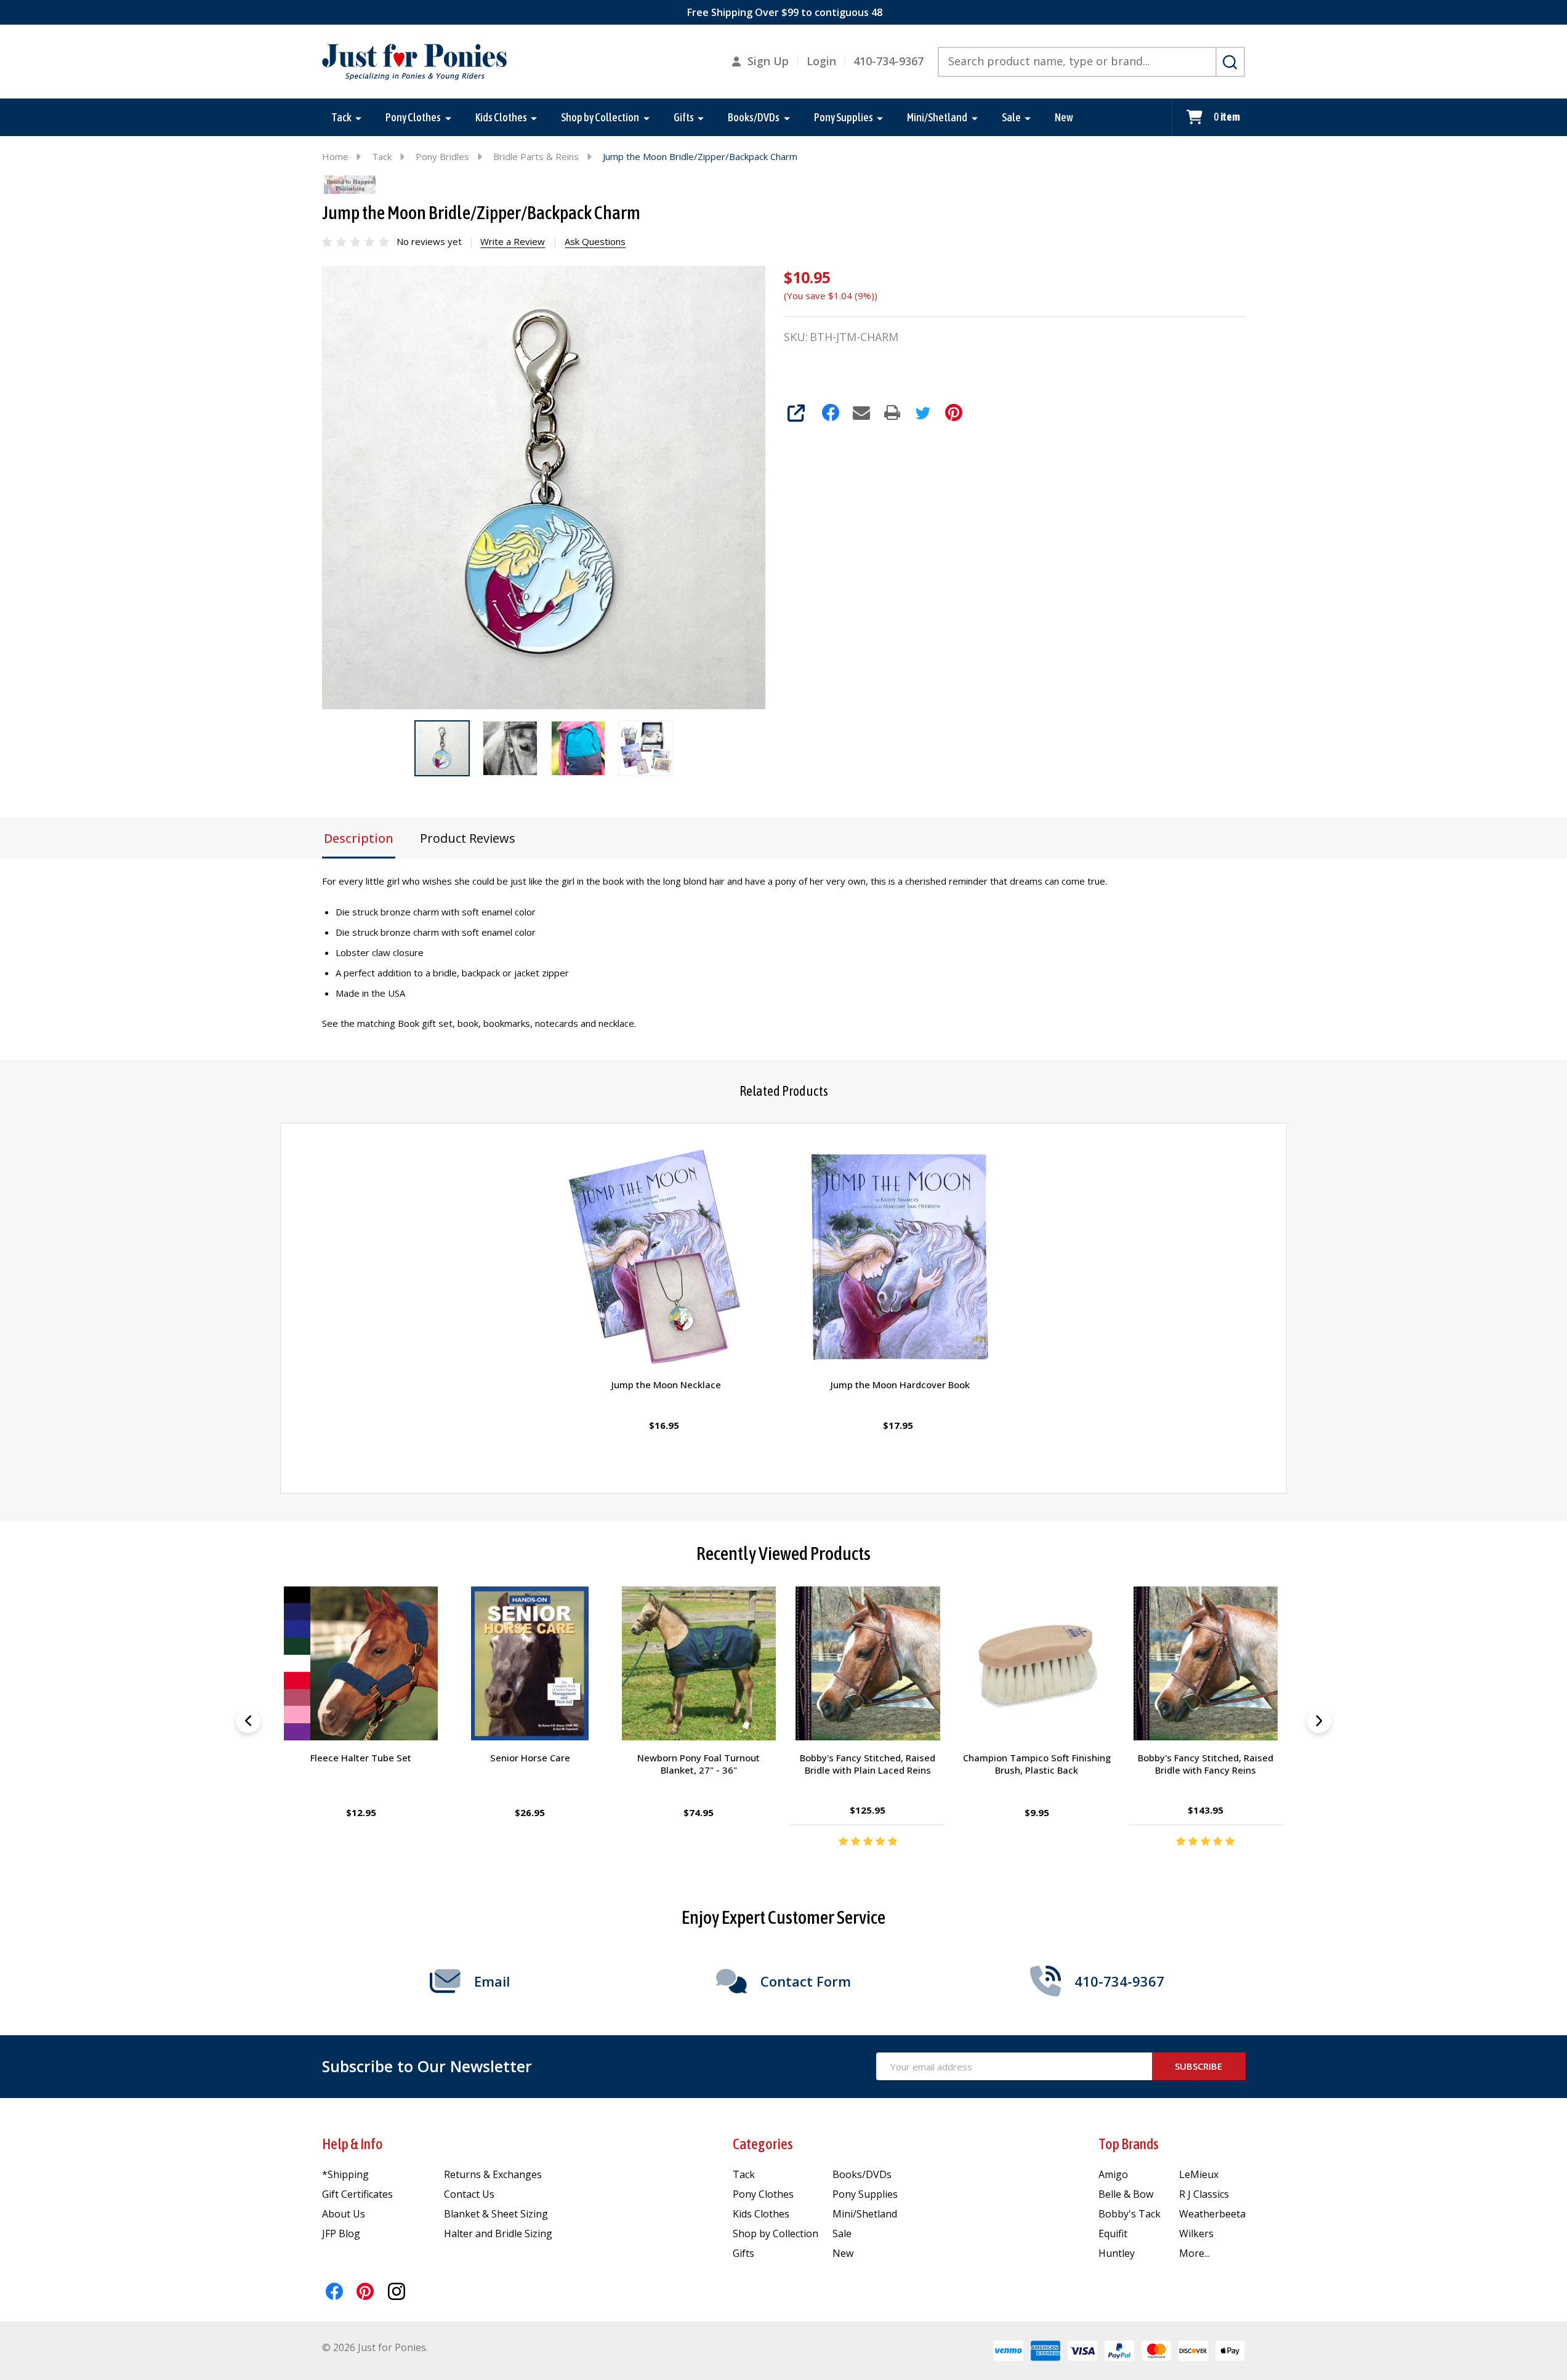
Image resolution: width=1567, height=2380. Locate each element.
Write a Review (513, 241)
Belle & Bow (1126, 2194)
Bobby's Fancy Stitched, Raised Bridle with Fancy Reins (1206, 1764)
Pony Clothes (413, 117)
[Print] (892, 412)
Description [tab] (359, 838)
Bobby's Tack (1130, 2214)
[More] (358, 118)
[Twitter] (923, 412)
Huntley (1117, 2253)
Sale (1011, 117)
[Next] (1319, 1721)
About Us (344, 2214)
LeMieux (1199, 2174)
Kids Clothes (501, 117)
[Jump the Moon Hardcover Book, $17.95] (900, 1258)
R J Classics (1204, 2194)
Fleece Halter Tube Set (361, 1758)
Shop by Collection (600, 117)
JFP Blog (341, 2233)
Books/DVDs (754, 117)
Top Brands (1129, 2144)
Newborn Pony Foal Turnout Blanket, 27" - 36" (699, 1764)
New (1064, 117)
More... (1194, 2253)
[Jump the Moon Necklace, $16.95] (666, 1258)
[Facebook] (831, 412)
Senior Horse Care (530, 1758)
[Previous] (248, 1721)
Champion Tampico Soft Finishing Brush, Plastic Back (1037, 1764)
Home (335, 156)
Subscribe (1198, 2066)
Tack (341, 117)
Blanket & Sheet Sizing (496, 2214)
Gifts (684, 117)
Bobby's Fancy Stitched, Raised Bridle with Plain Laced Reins (868, 1764)
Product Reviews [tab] (468, 838)
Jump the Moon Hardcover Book (901, 1385)
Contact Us (469, 2194)
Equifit (1113, 2233)
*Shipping (345, 2174)
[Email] (861, 412)
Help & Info (352, 2144)
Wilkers (1196, 2233)
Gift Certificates (357, 2194)
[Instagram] (397, 2291)
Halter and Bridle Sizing (498, 2233)
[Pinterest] (954, 412)
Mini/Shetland (937, 117)
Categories (763, 2144)
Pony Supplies (844, 117)
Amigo (1113, 2174)
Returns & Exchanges (493, 2174)
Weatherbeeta (1212, 2214)
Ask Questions (595, 241)
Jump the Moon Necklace (666, 1385)
